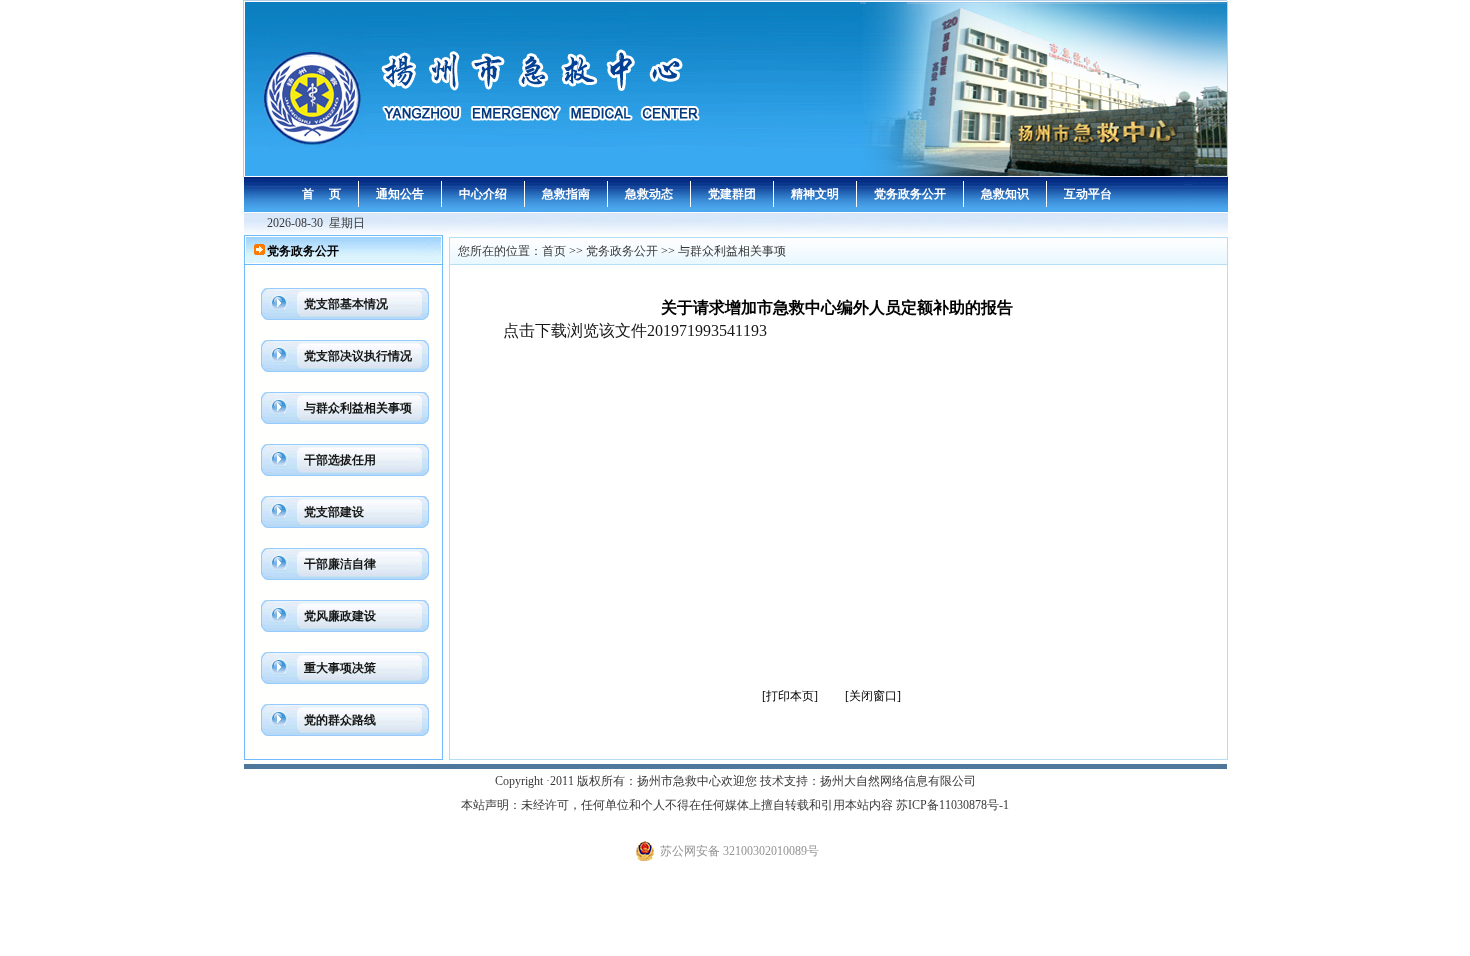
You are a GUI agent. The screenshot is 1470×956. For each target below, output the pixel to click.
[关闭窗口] (873, 696)
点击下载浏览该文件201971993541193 (635, 330)
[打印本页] (790, 696)
